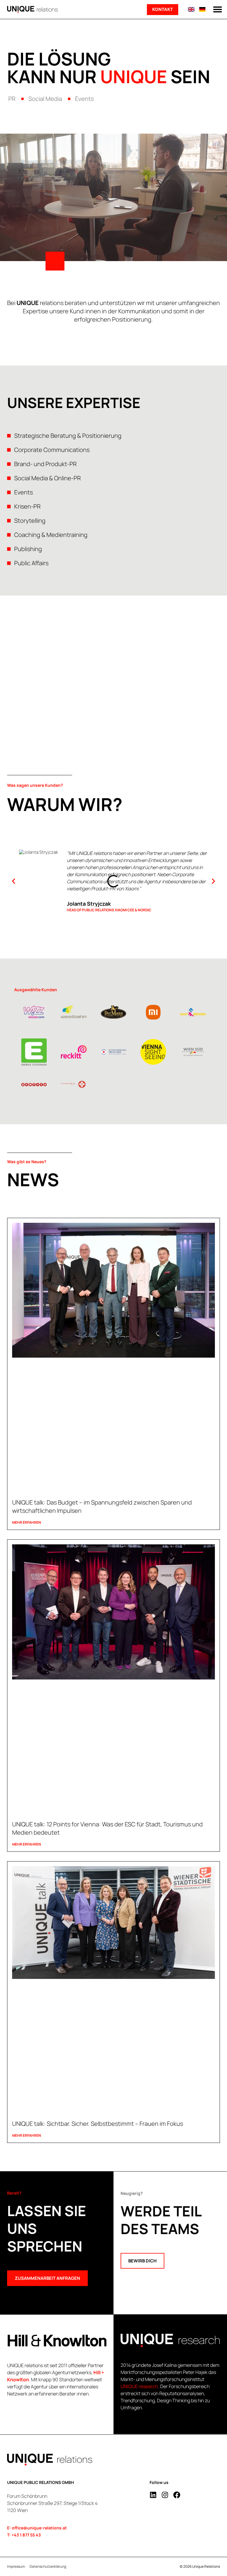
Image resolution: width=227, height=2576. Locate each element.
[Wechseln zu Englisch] (191, 9)
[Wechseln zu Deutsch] (202, 9)
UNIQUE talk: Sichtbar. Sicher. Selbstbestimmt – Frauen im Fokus (98, 2124)
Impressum (16, 2567)
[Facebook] (177, 2495)
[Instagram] (165, 2495)
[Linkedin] (153, 2495)
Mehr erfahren (27, 1522)
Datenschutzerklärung (48, 2567)
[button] (218, 9)
